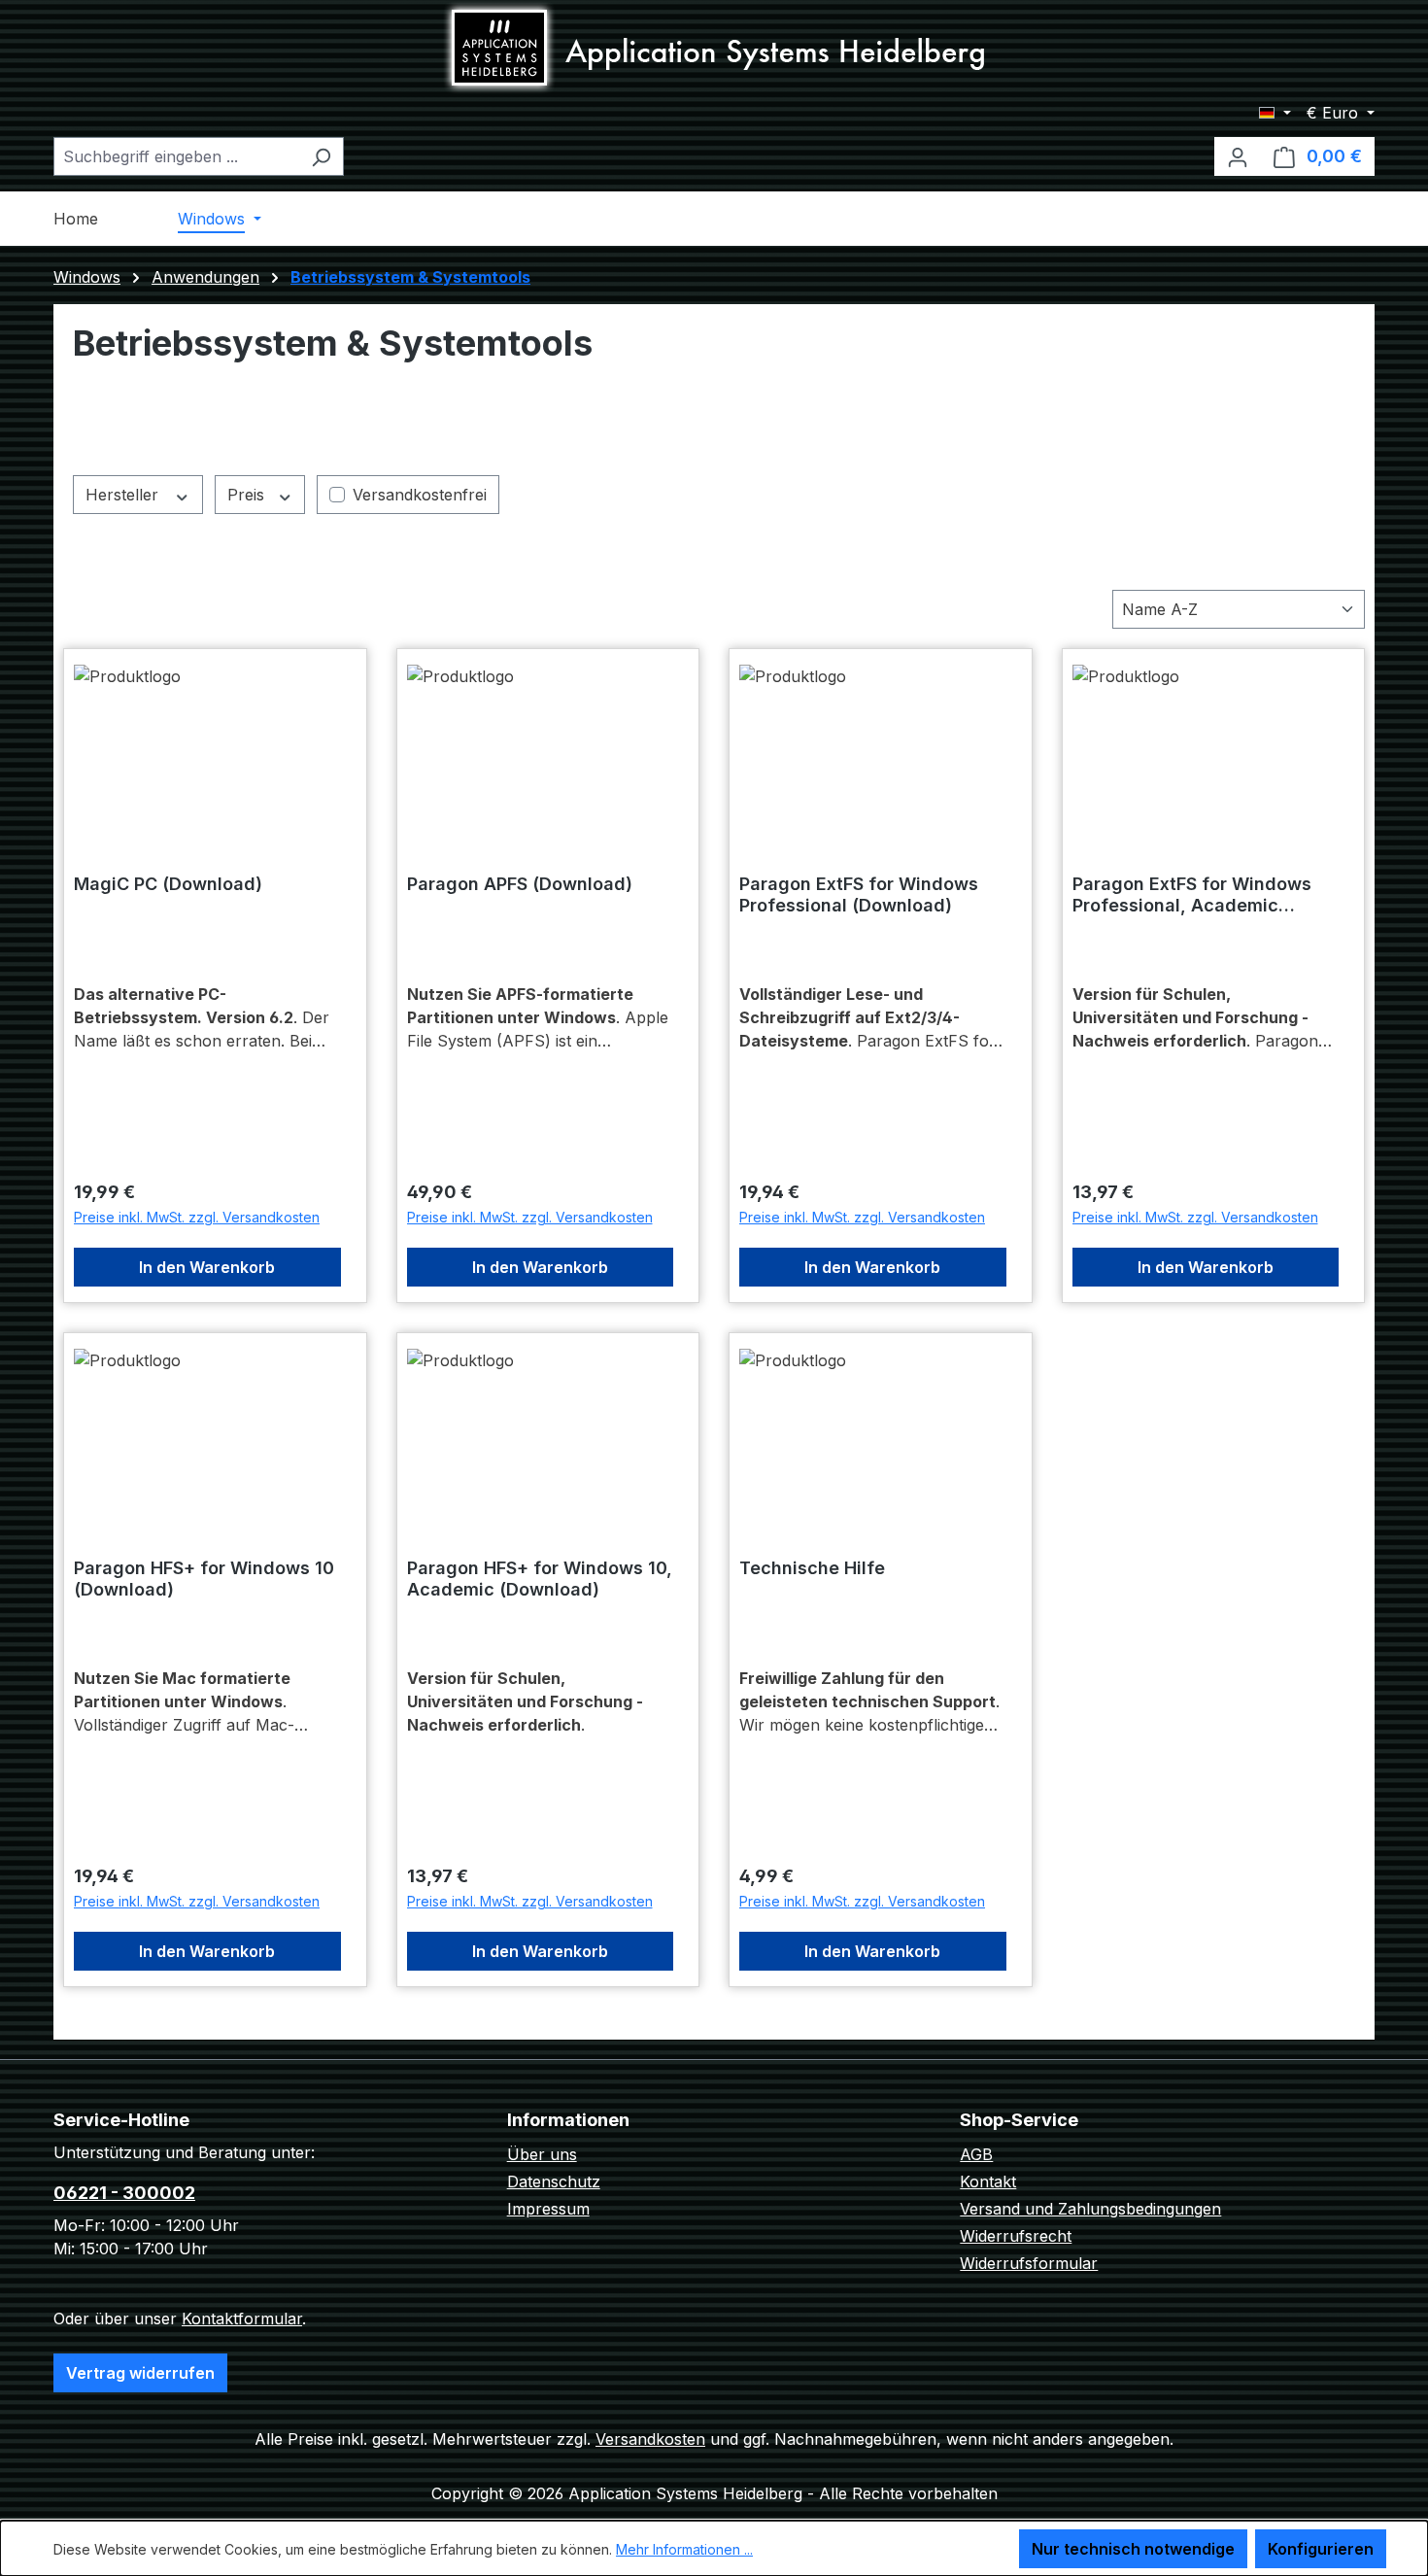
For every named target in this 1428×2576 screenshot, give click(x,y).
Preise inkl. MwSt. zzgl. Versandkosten (197, 1217)
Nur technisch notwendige (1133, 2549)
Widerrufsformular (1029, 2263)
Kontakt (988, 2181)
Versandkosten (650, 2439)
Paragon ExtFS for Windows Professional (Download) (859, 894)
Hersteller (124, 495)
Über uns (542, 2154)
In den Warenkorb (207, 1267)
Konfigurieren (1321, 2549)
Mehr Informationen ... (684, 2549)
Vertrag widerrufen (140, 2373)
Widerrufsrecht (1016, 2236)
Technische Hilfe (812, 1568)
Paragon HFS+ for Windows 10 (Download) (204, 1579)
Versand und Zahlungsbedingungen (1090, 2209)
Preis (248, 495)
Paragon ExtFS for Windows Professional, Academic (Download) (1192, 895)
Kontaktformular (242, 2318)
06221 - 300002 (124, 2193)
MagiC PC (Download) (168, 884)
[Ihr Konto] (1238, 156)
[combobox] (176, 156)
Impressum (548, 2209)
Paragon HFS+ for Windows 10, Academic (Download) (540, 1579)
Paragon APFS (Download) (520, 884)
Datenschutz (554, 2181)
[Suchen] (321, 156)
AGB (976, 2154)
